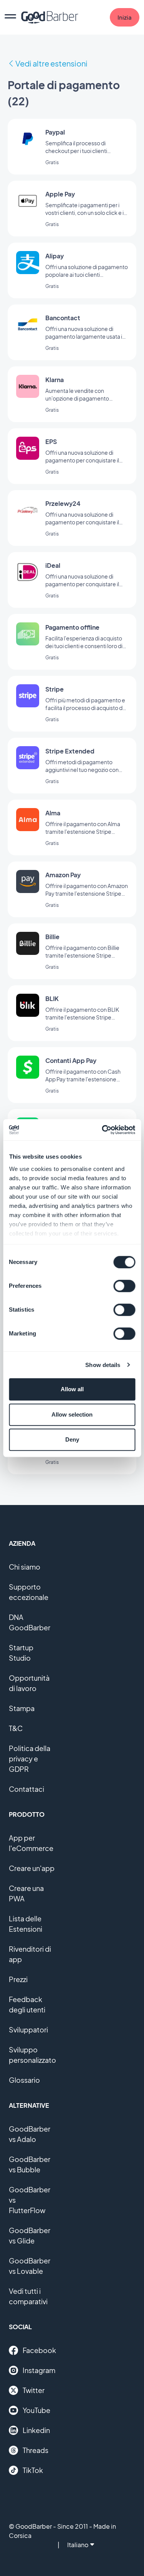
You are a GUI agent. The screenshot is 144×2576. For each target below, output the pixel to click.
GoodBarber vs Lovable (30, 2266)
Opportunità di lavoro (29, 1683)
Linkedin (36, 2430)
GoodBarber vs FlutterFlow (30, 2200)
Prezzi (18, 1979)
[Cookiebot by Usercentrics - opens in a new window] (103, 1130)
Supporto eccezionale (29, 1592)
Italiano (78, 2545)
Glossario (24, 2080)
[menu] (10, 17)
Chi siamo (25, 1567)
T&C (16, 1728)
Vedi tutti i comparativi (28, 2296)
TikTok (33, 2470)
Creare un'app (32, 1868)
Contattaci (26, 1789)
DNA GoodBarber (30, 1622)
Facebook (39, 2350)
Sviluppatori (28, 2030)
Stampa (22, 1708)
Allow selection (72, 1414)
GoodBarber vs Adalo (30, 2134)
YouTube (36, 2410)
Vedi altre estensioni (51, 63)
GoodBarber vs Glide (30, 2235)
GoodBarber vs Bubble (30, 2164)
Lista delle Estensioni (26, 1924)
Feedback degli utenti (27, 2004)
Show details (103, 1365)
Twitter (34, 2390)
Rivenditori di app (30, 1954)
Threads (36, 2450)
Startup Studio (21, 1653)
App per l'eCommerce (31, 1843)
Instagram (39, 2370)
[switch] (124, 1286)
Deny (72, 1439)
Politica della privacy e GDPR (30, 1759)
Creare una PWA (26, 1893)
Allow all (72, 1389)
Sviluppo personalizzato (32, 2055)
